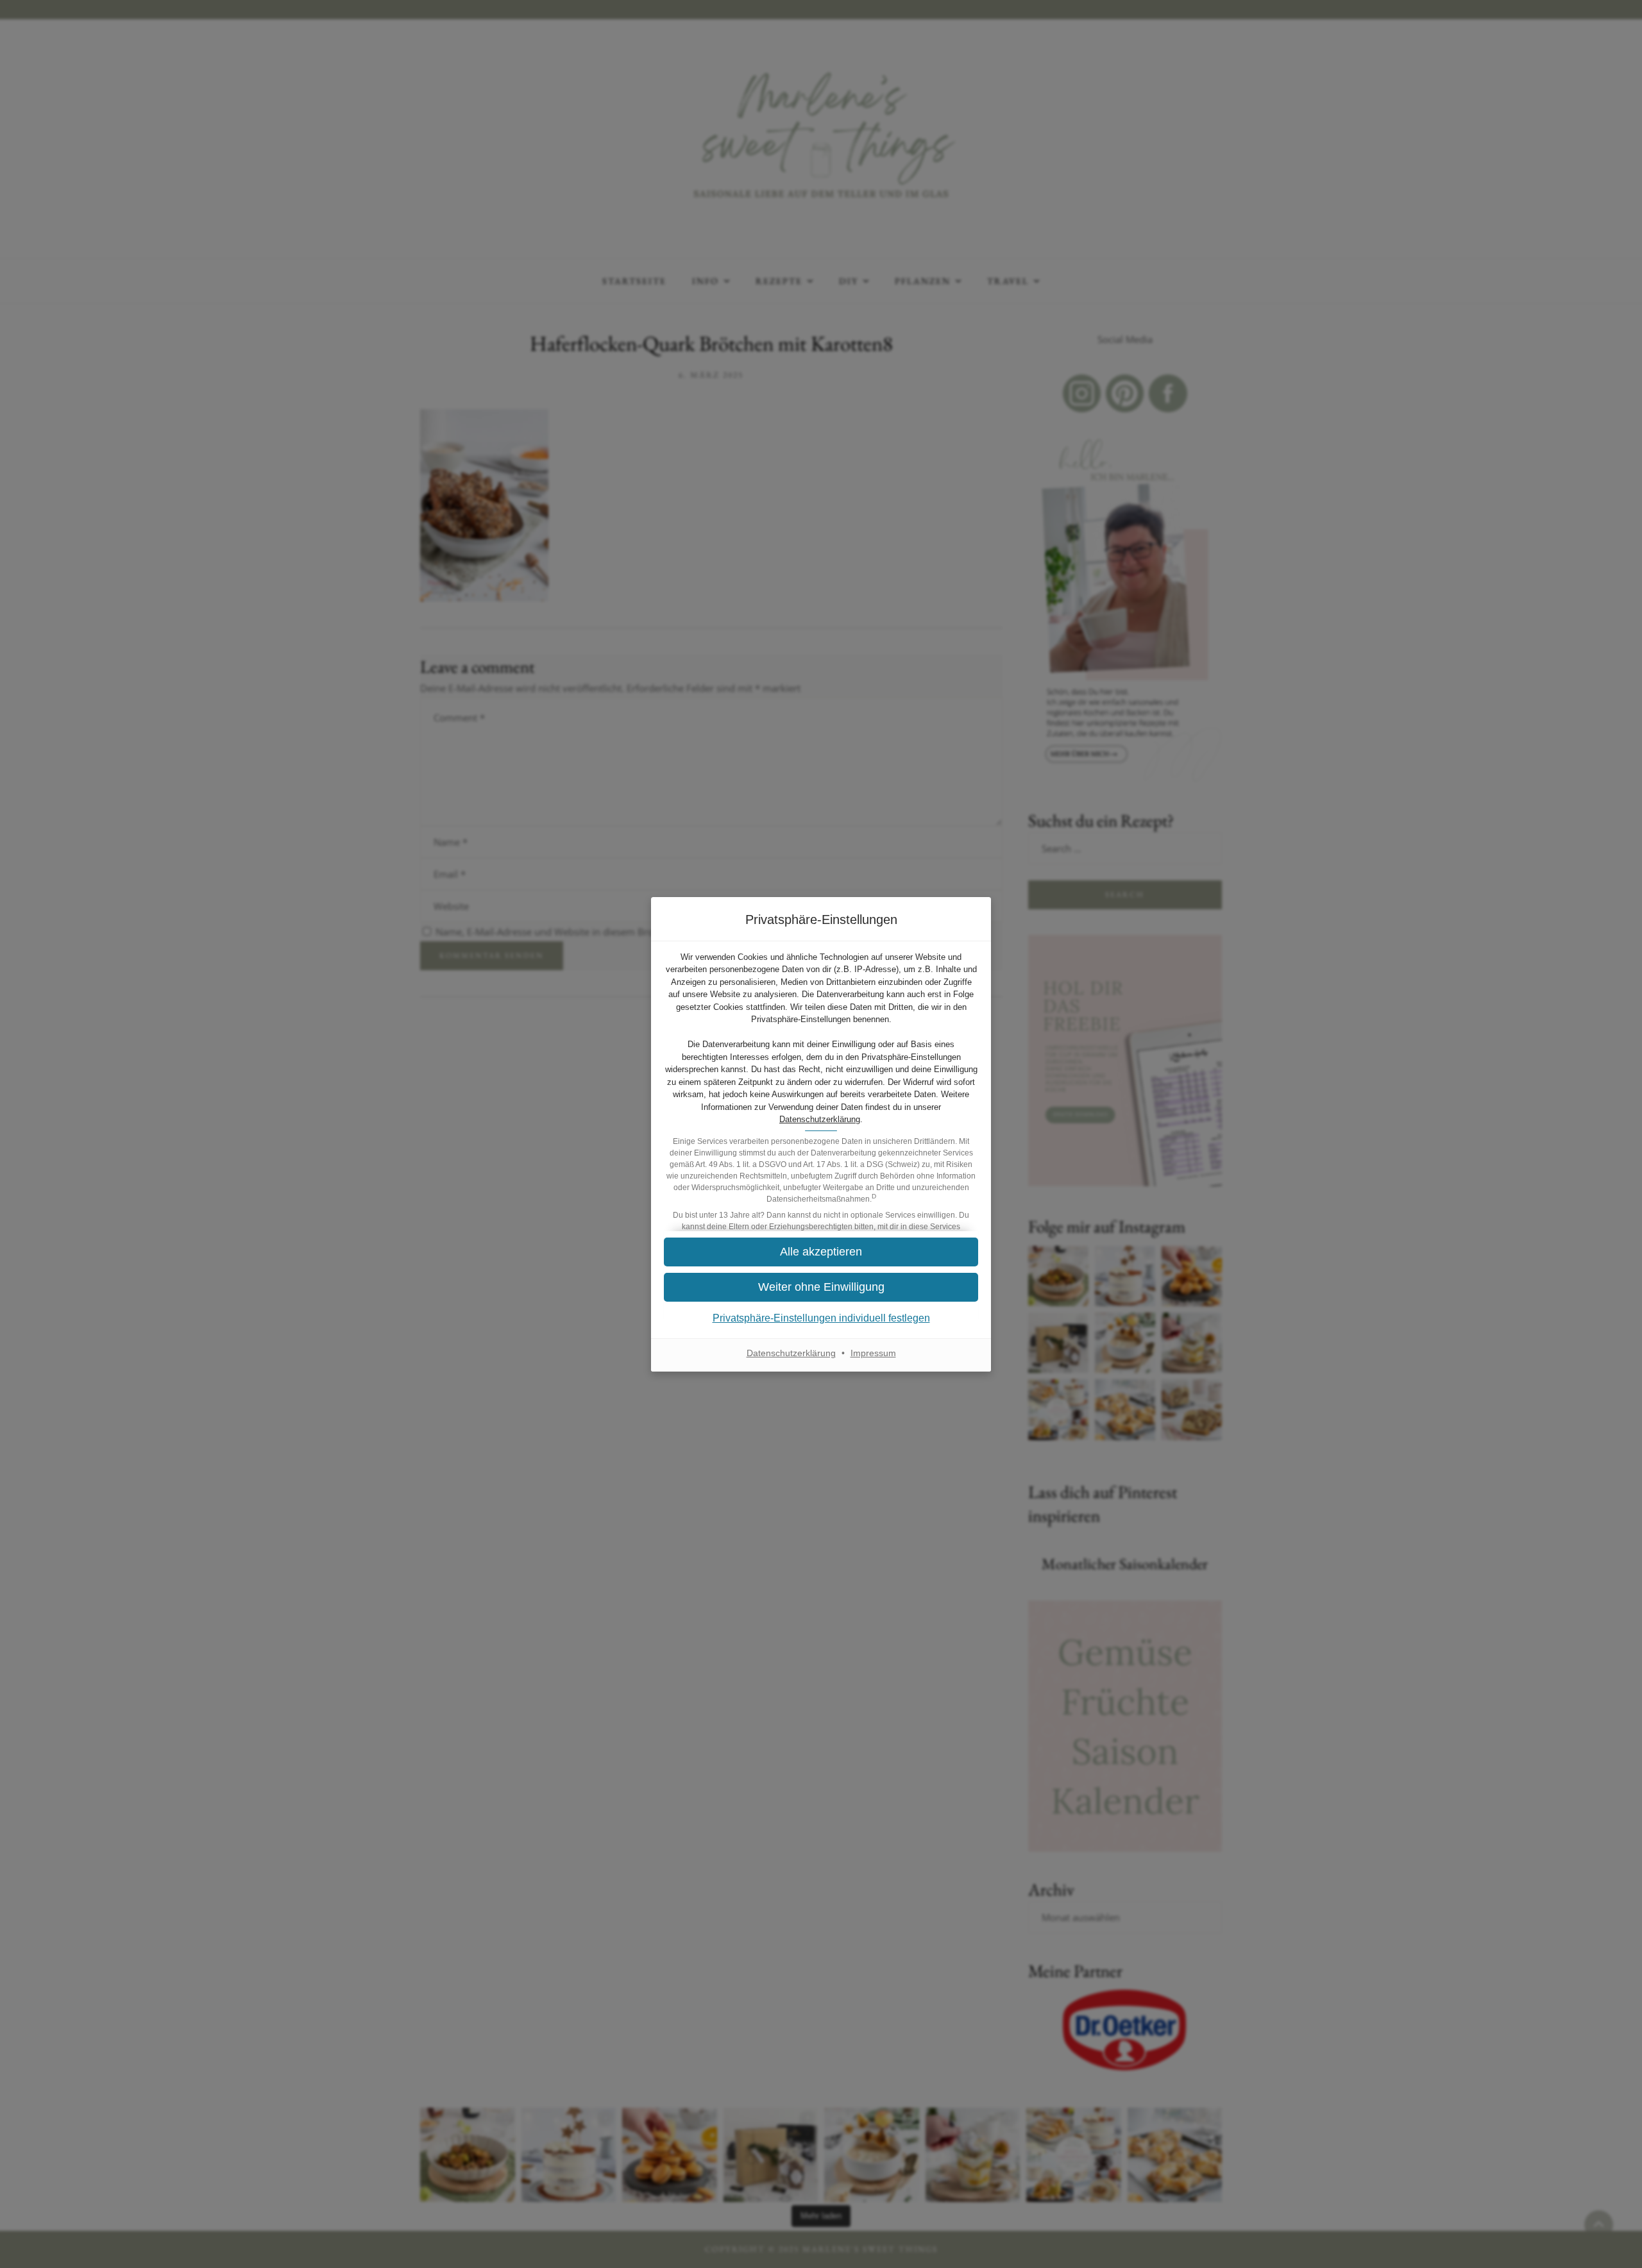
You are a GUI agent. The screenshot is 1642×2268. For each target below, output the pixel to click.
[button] (821, 1252)
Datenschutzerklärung (820, 1119)
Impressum (873, 1353)
